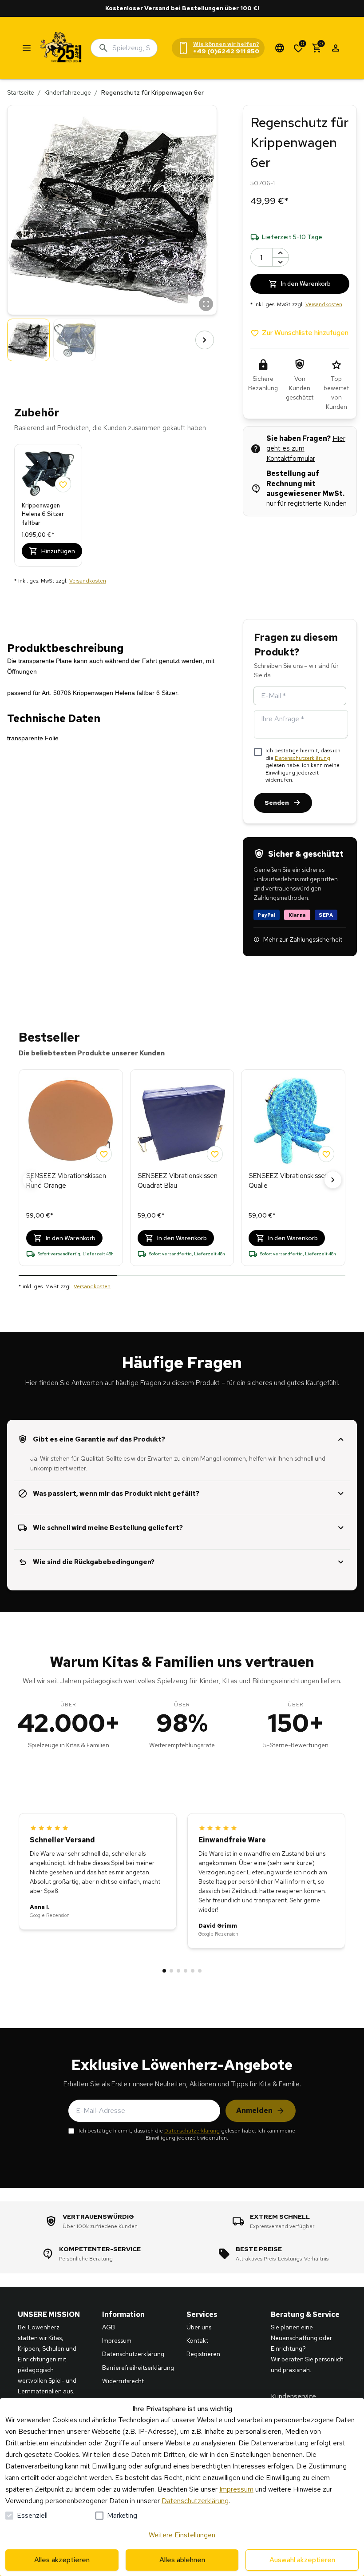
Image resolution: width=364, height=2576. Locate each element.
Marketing (122, 2515)
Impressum (236, 2489)
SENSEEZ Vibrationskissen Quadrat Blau (178, 1181)
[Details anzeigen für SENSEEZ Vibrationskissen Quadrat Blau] (182, 1121)
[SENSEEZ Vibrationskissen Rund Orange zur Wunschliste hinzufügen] (104, 1154)
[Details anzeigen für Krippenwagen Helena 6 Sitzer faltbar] (48, 474)
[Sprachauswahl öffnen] (280, 48)
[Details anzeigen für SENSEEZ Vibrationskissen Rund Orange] (71, 1121)
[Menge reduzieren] (281, 262)
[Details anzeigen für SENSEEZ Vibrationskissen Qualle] (293, 1121)
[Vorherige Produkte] (31, 1180)
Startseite (21, 92)
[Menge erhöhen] (281, 253)
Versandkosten (88, 581)
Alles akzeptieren (62, 2560)
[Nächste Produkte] (333, 1180)
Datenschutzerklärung (303, 758)
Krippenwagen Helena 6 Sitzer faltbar (43, 514)
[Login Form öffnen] (336, 48)
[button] (112, 210)
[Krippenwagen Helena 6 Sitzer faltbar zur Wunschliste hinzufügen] (63, 484)
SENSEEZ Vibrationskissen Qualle (289, 1181)
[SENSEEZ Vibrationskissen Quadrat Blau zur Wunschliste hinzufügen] (215, 1154)
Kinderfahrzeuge (68, 92)
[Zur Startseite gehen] (61, 48)
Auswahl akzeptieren (302, 2560)
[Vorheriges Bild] (20, 340)
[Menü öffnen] (27, 48)
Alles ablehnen (182, 2560)
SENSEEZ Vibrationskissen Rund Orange (66, 1181)
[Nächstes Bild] (205, 340)
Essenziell (32, 2515)
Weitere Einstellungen (182, 2535)
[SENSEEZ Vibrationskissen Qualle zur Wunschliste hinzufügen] (326, 1154)
